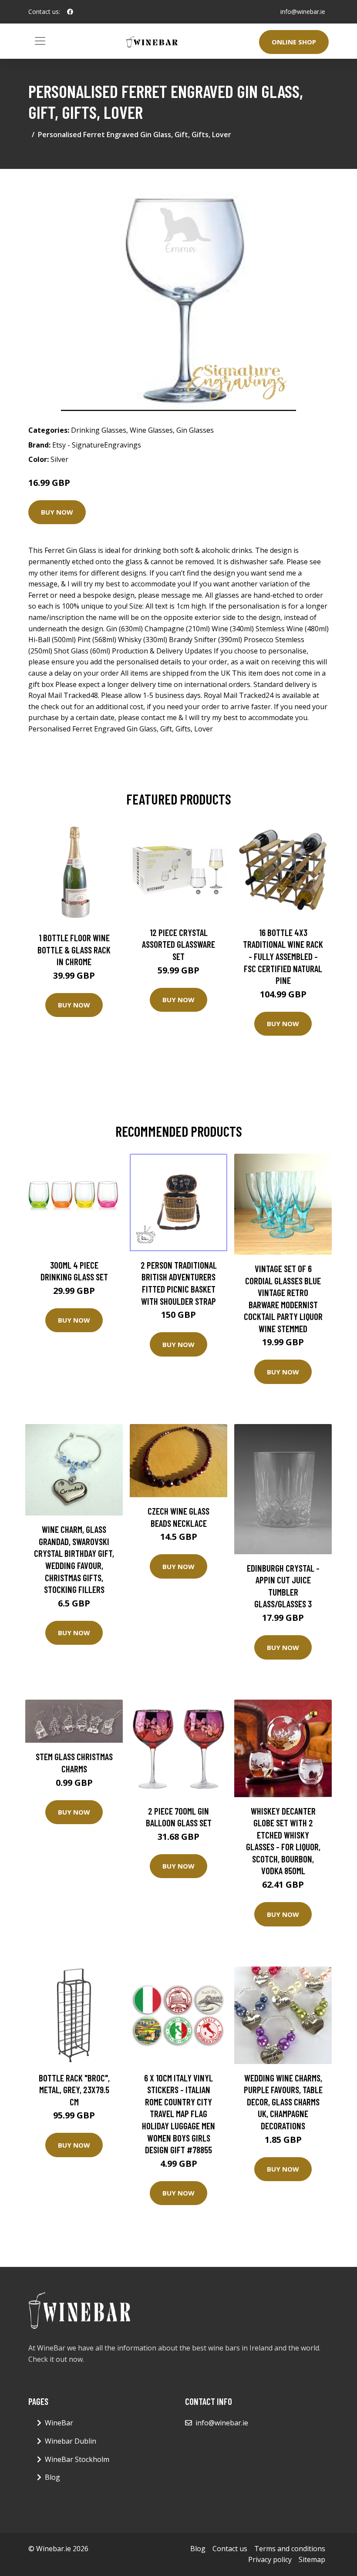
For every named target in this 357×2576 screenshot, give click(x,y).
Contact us (230, 2549)
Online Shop (294, 42)
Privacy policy (270, 2559)
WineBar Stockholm (77, 2459)
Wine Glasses (151, 430)
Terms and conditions (290, 2549)
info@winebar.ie (303, 12)
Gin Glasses (195, 430)
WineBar (59, 2423)
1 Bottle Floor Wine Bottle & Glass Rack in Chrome (74, 950)
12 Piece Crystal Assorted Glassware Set (178, 944)
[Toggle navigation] (40, 41)
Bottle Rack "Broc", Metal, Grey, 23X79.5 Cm (74, 2090)
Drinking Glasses (99, 430)
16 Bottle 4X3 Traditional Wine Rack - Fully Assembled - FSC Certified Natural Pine (283, 956)
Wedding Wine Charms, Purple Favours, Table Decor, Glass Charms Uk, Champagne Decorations (283, 2102)
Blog (52, 2477)
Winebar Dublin (71, 2441)
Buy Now (57, 512)
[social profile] (70, 12)
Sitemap (312, 2559)
